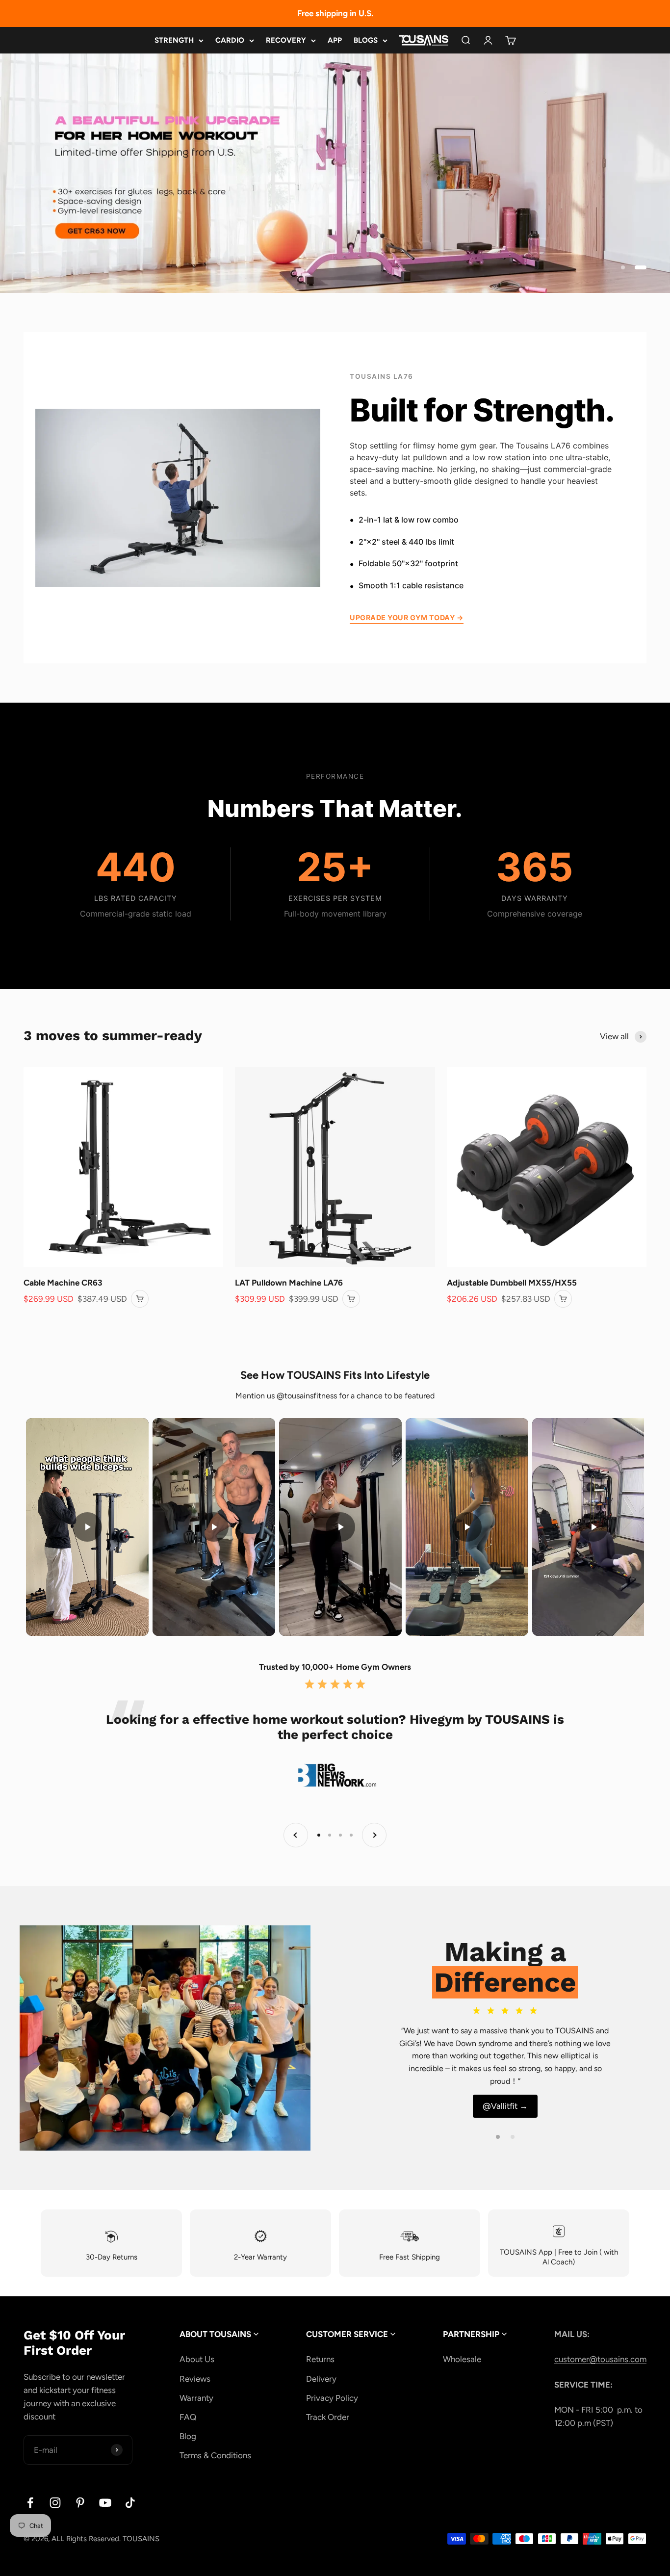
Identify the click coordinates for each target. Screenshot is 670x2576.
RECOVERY (286, 40)
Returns (320, 2359)
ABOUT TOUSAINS (216, 2334)
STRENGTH (174, 40)
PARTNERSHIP (472, 2334)
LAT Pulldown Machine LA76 (289, 1283)
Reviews (195, 2379)
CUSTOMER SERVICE (348, 2334)
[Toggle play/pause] (87, 1527)
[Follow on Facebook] (30, 2503)
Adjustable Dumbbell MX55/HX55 (512, 1283)
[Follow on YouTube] (105, 2503)
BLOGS (366, 40)
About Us (197, 2359)
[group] (335, 173)
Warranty (196, 2398)
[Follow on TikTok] (130, 2503)
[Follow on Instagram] (55, 2503)
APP (335, 40)
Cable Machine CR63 (63, 1283)
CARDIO (230, 40)
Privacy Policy (332, 2398)
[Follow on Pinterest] (80, 2503)
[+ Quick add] (140, 1299)
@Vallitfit (505, 2106)
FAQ (188, 2417)
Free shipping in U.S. (335, 13)
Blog (188, 2436)
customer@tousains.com (600, 2359)
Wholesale (462, 2359)
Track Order (328, 2417)
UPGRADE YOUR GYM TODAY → (407, 618)
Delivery (321, 2379)
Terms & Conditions (215, 2455)
